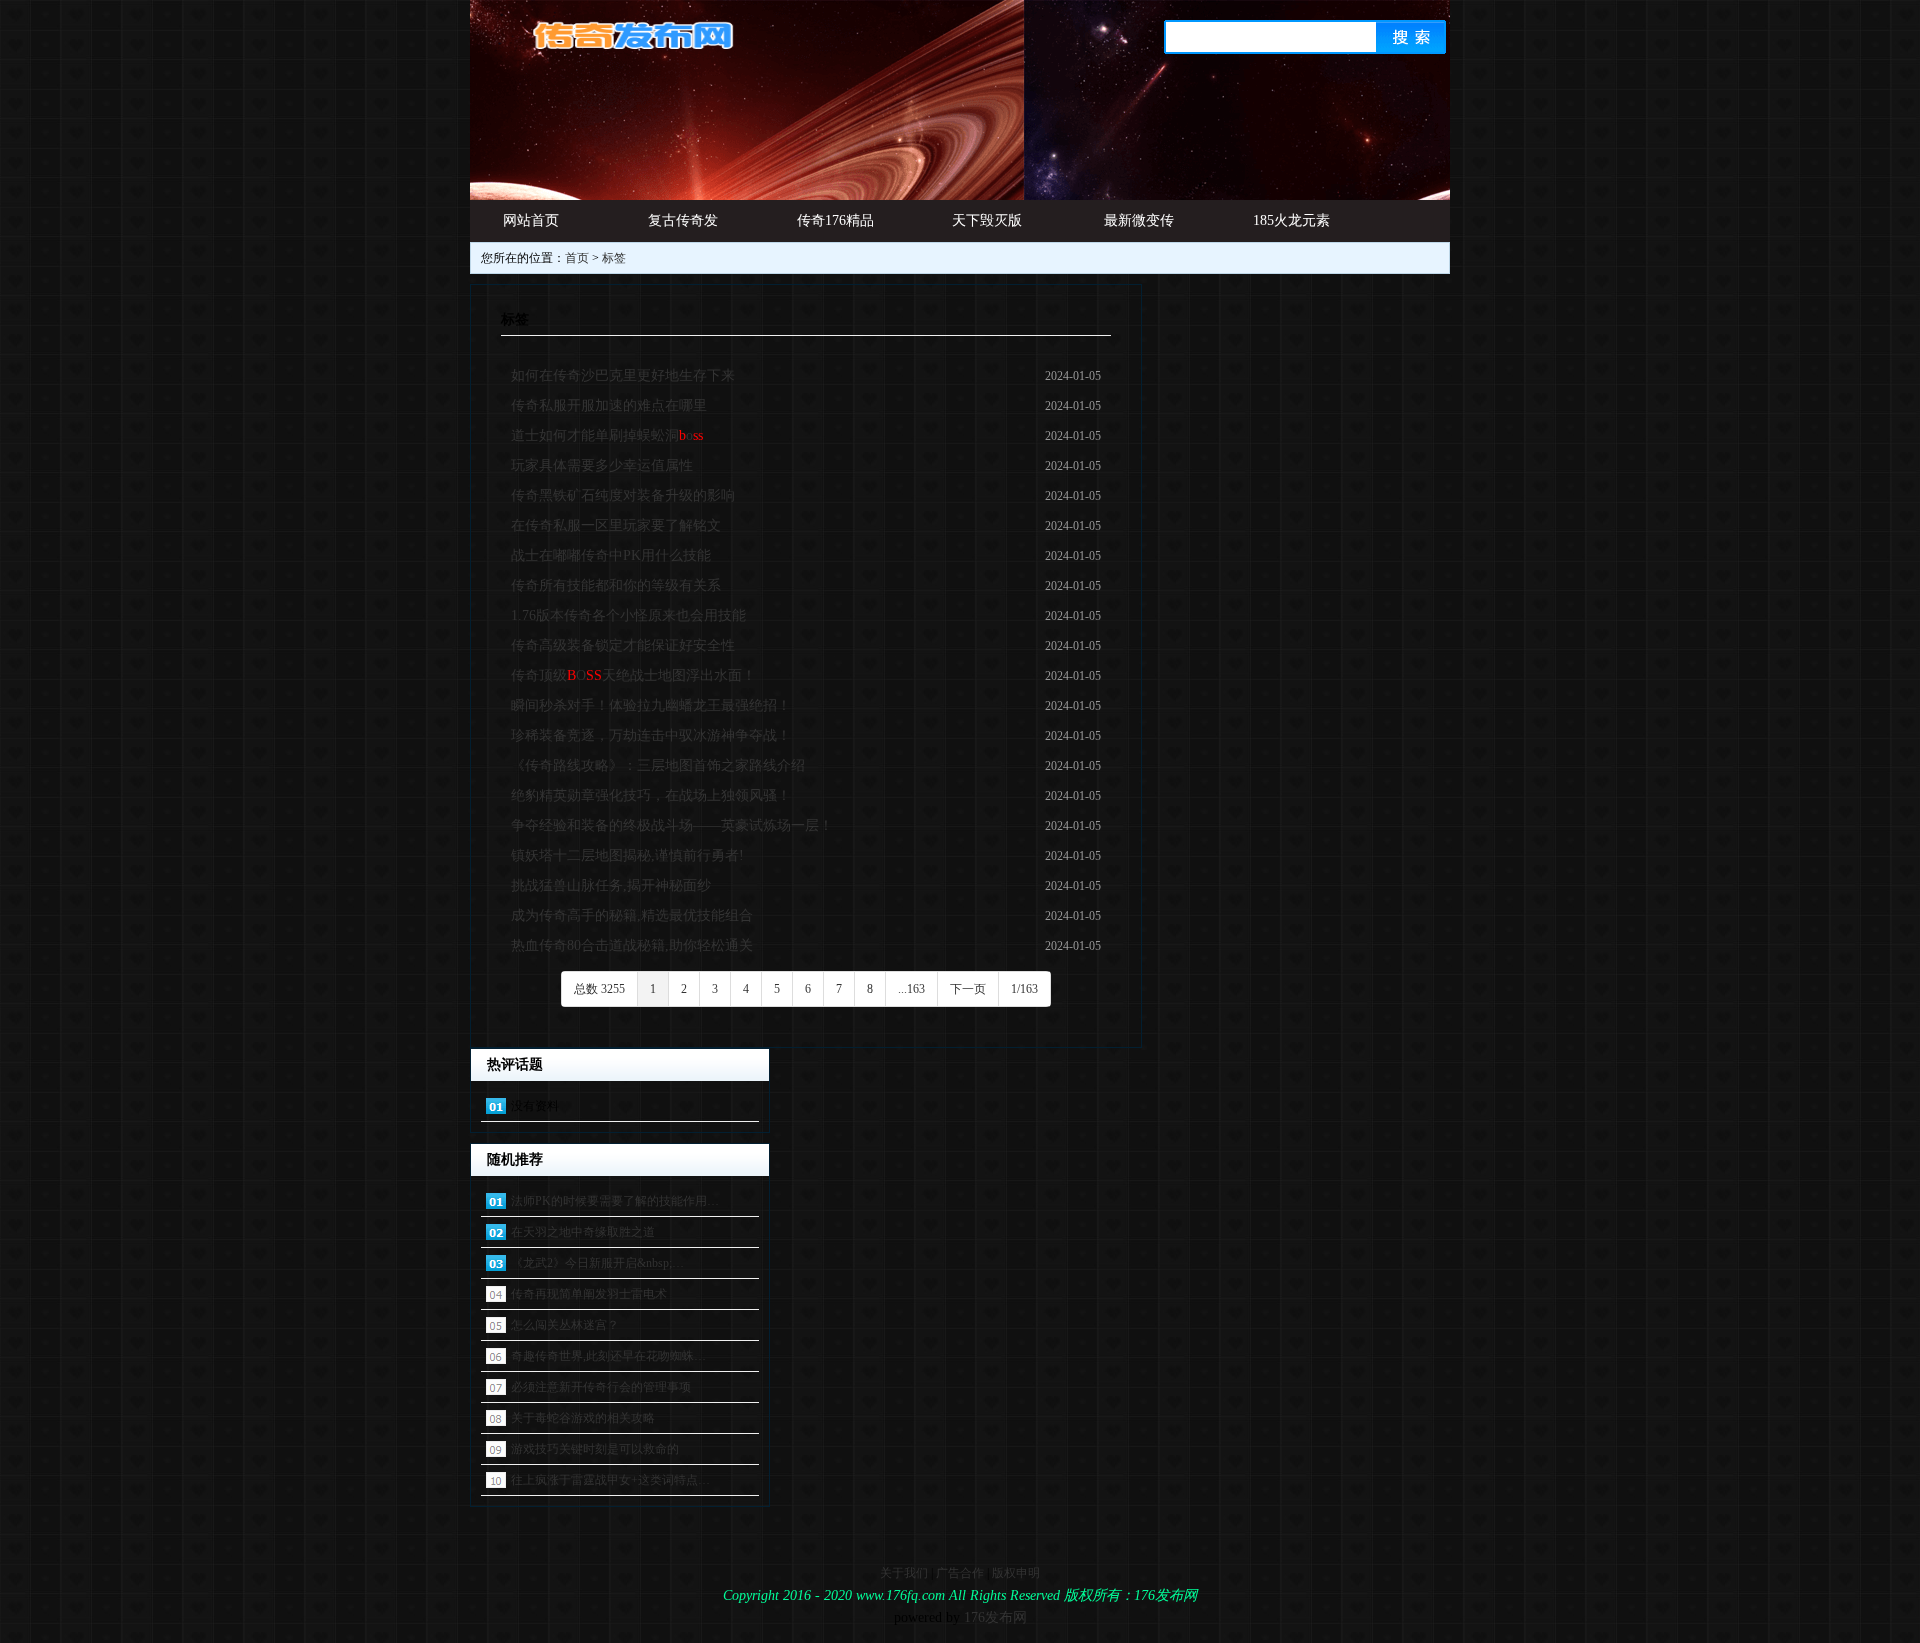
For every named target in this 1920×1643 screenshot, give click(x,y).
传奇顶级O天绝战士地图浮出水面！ (633, 675)
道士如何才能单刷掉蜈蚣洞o (607, 435)
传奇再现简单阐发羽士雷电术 (589, 1294)
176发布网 (995, 1617)
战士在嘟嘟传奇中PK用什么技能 (611, 555)
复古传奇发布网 (683, 227)
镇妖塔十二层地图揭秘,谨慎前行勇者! (627, 855)
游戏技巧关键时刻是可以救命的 (595, 1449)
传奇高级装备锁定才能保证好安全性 (623, 645)
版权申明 (1016, 1573)
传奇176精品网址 (835, 227)
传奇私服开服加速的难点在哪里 (609, 405)
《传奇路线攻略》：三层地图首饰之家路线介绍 (658, 765)
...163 (911, 989)
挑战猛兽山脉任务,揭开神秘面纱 (611, 885)
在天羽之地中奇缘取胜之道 (583, 1232)
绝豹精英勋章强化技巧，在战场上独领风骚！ (651, 795)
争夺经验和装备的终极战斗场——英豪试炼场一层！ (672, 825)
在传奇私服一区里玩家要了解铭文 (616, 525)
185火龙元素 (1291, 220)
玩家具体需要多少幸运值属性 (602, 465)
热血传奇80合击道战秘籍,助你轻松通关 (632, 945)
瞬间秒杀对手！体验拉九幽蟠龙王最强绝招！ (651, 705)
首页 (577, 258)
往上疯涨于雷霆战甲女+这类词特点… (610, 1480)
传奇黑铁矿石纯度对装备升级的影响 (623, 495)
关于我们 (904, 1573)
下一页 (968, 989)
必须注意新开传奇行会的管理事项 (601, 1387)
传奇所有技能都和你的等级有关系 (616, 585)
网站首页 (531, 220)
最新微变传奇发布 (1139, 227)
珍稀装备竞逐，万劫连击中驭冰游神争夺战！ (651, 735)
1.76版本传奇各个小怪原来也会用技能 (628, 615)
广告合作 (960, 1573)
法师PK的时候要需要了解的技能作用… (615, 1201)
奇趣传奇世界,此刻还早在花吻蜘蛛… (608, 1356)
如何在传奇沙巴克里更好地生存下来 (623, 375)
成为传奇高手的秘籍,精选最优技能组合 (632, 915)
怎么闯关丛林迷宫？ (565, 1325)
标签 (614, 258)
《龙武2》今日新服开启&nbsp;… (597, 1263)
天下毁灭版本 (987, 227)
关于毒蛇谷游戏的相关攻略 (583, 1418)
